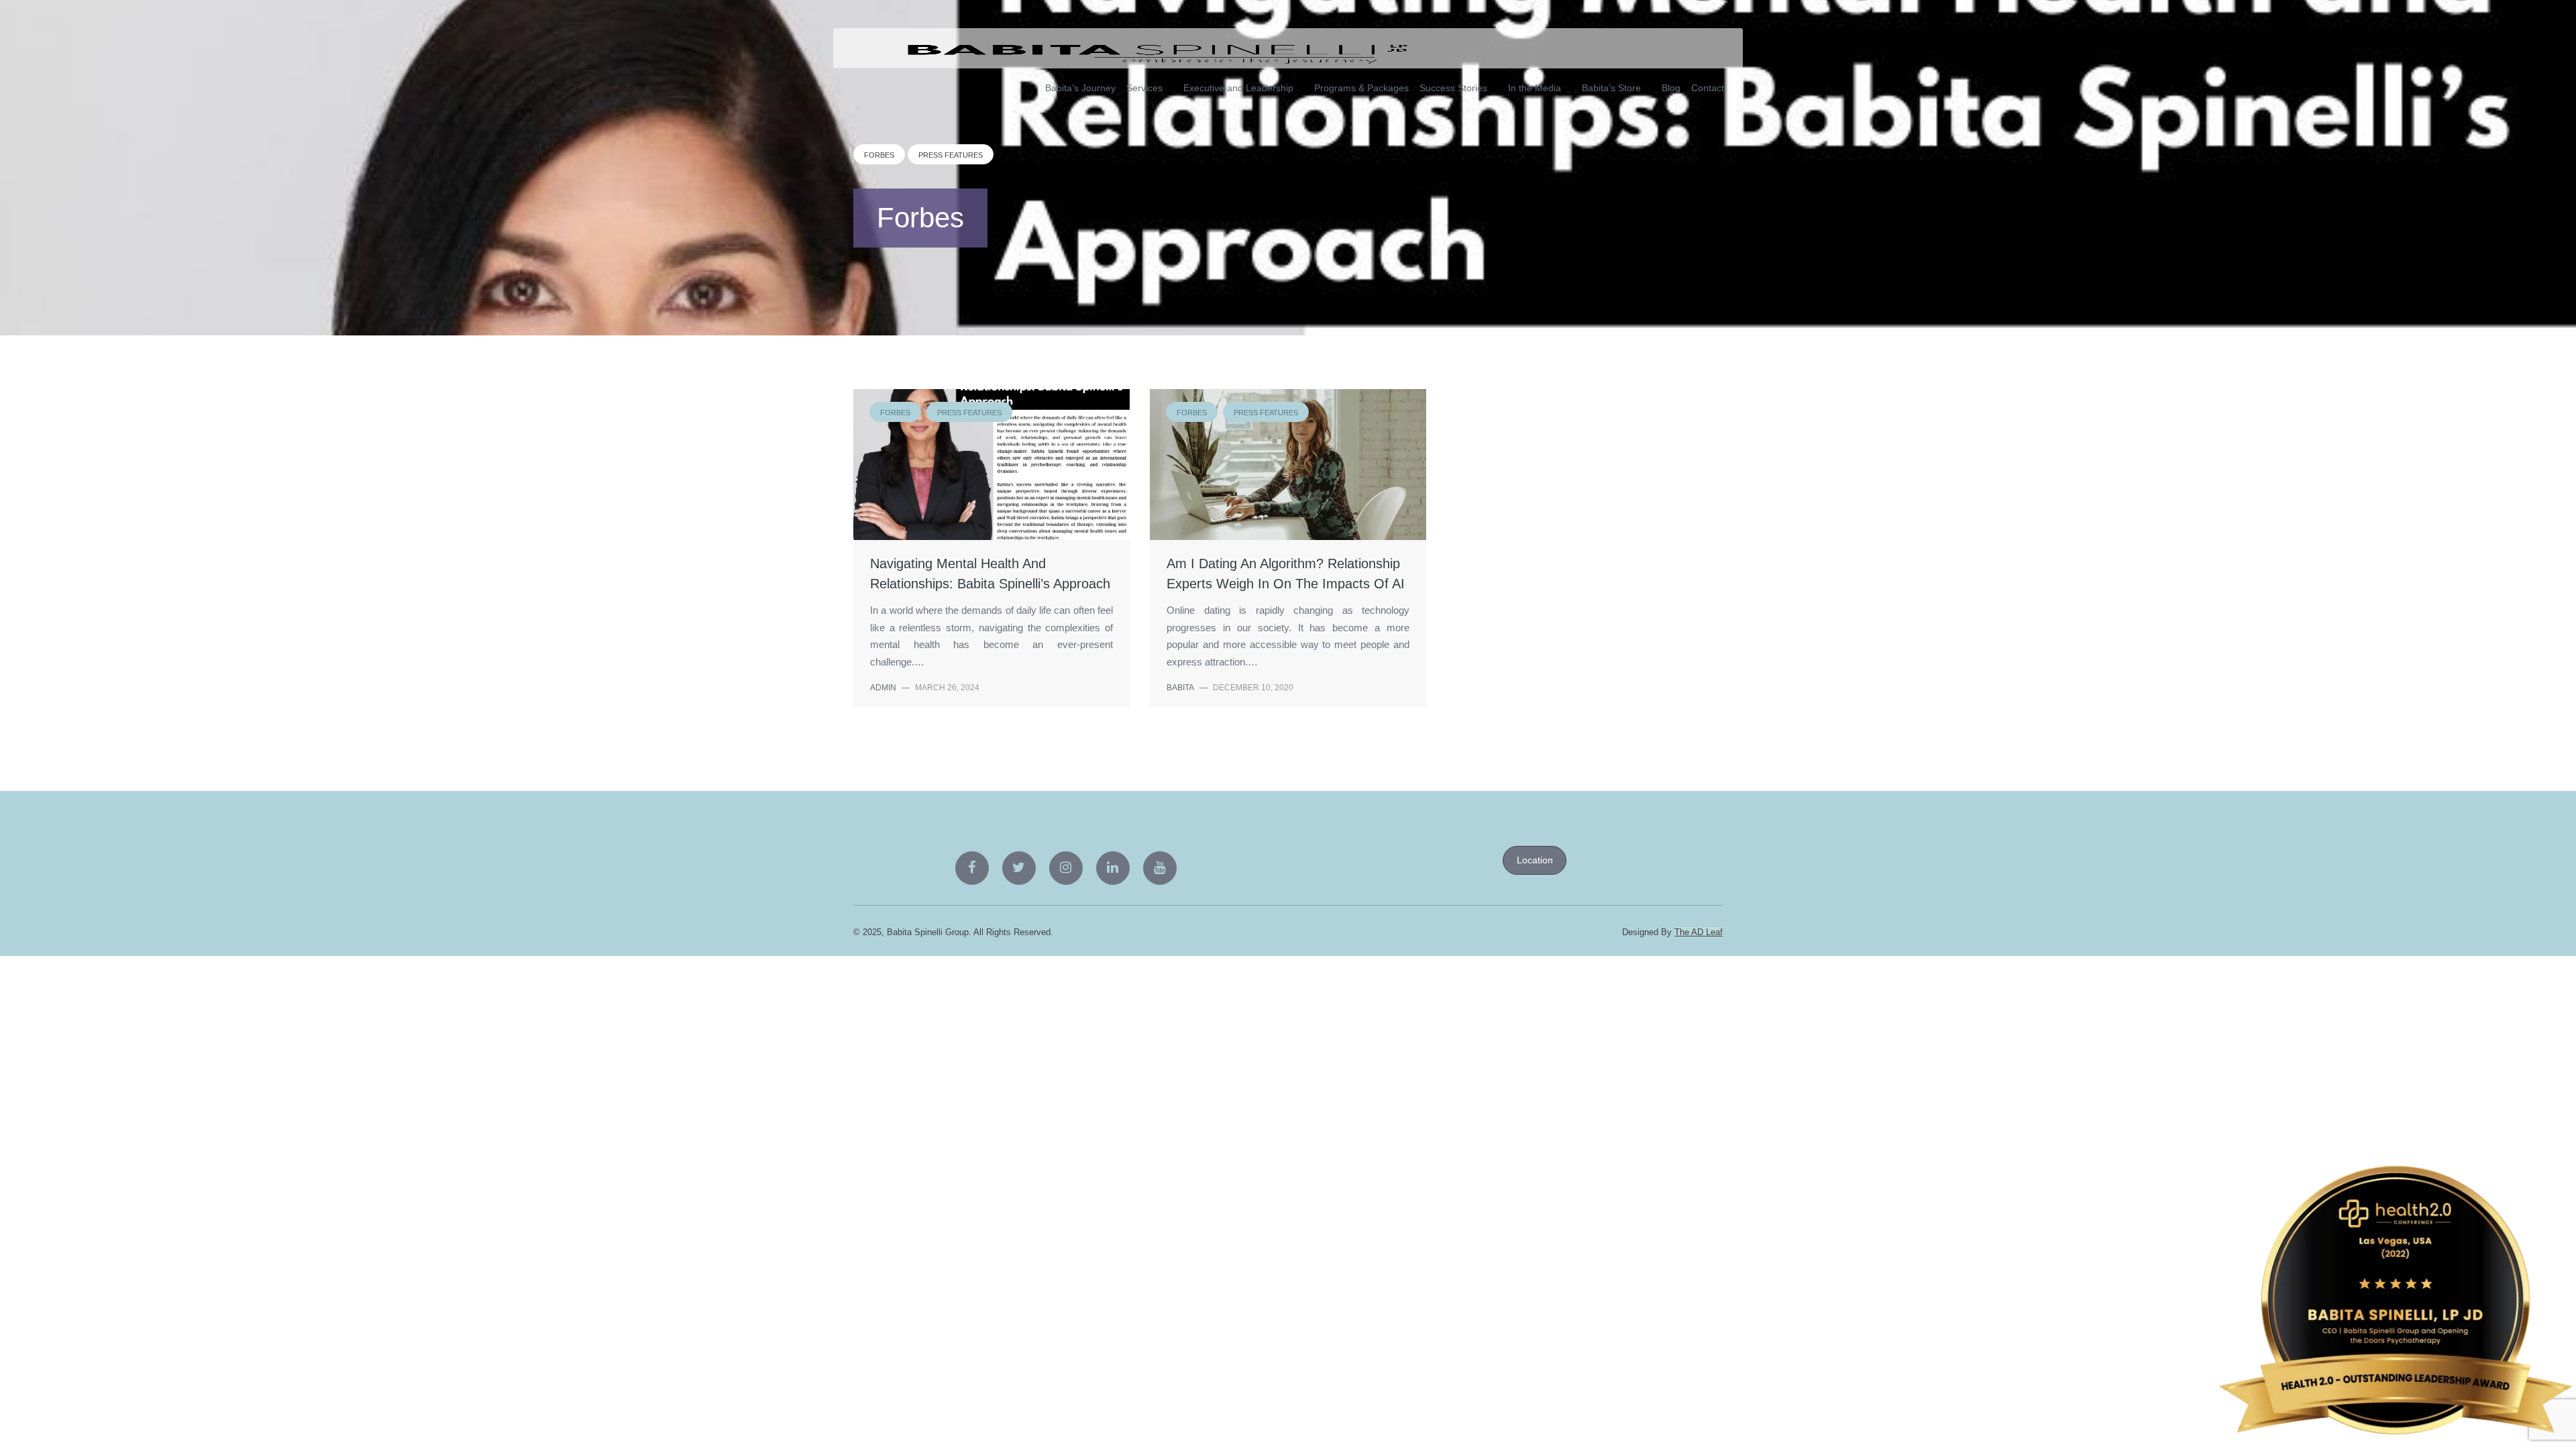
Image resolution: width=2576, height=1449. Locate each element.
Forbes (879, 155)
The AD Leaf (1699, 932)
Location (1535, 860)
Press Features (951, 155)
